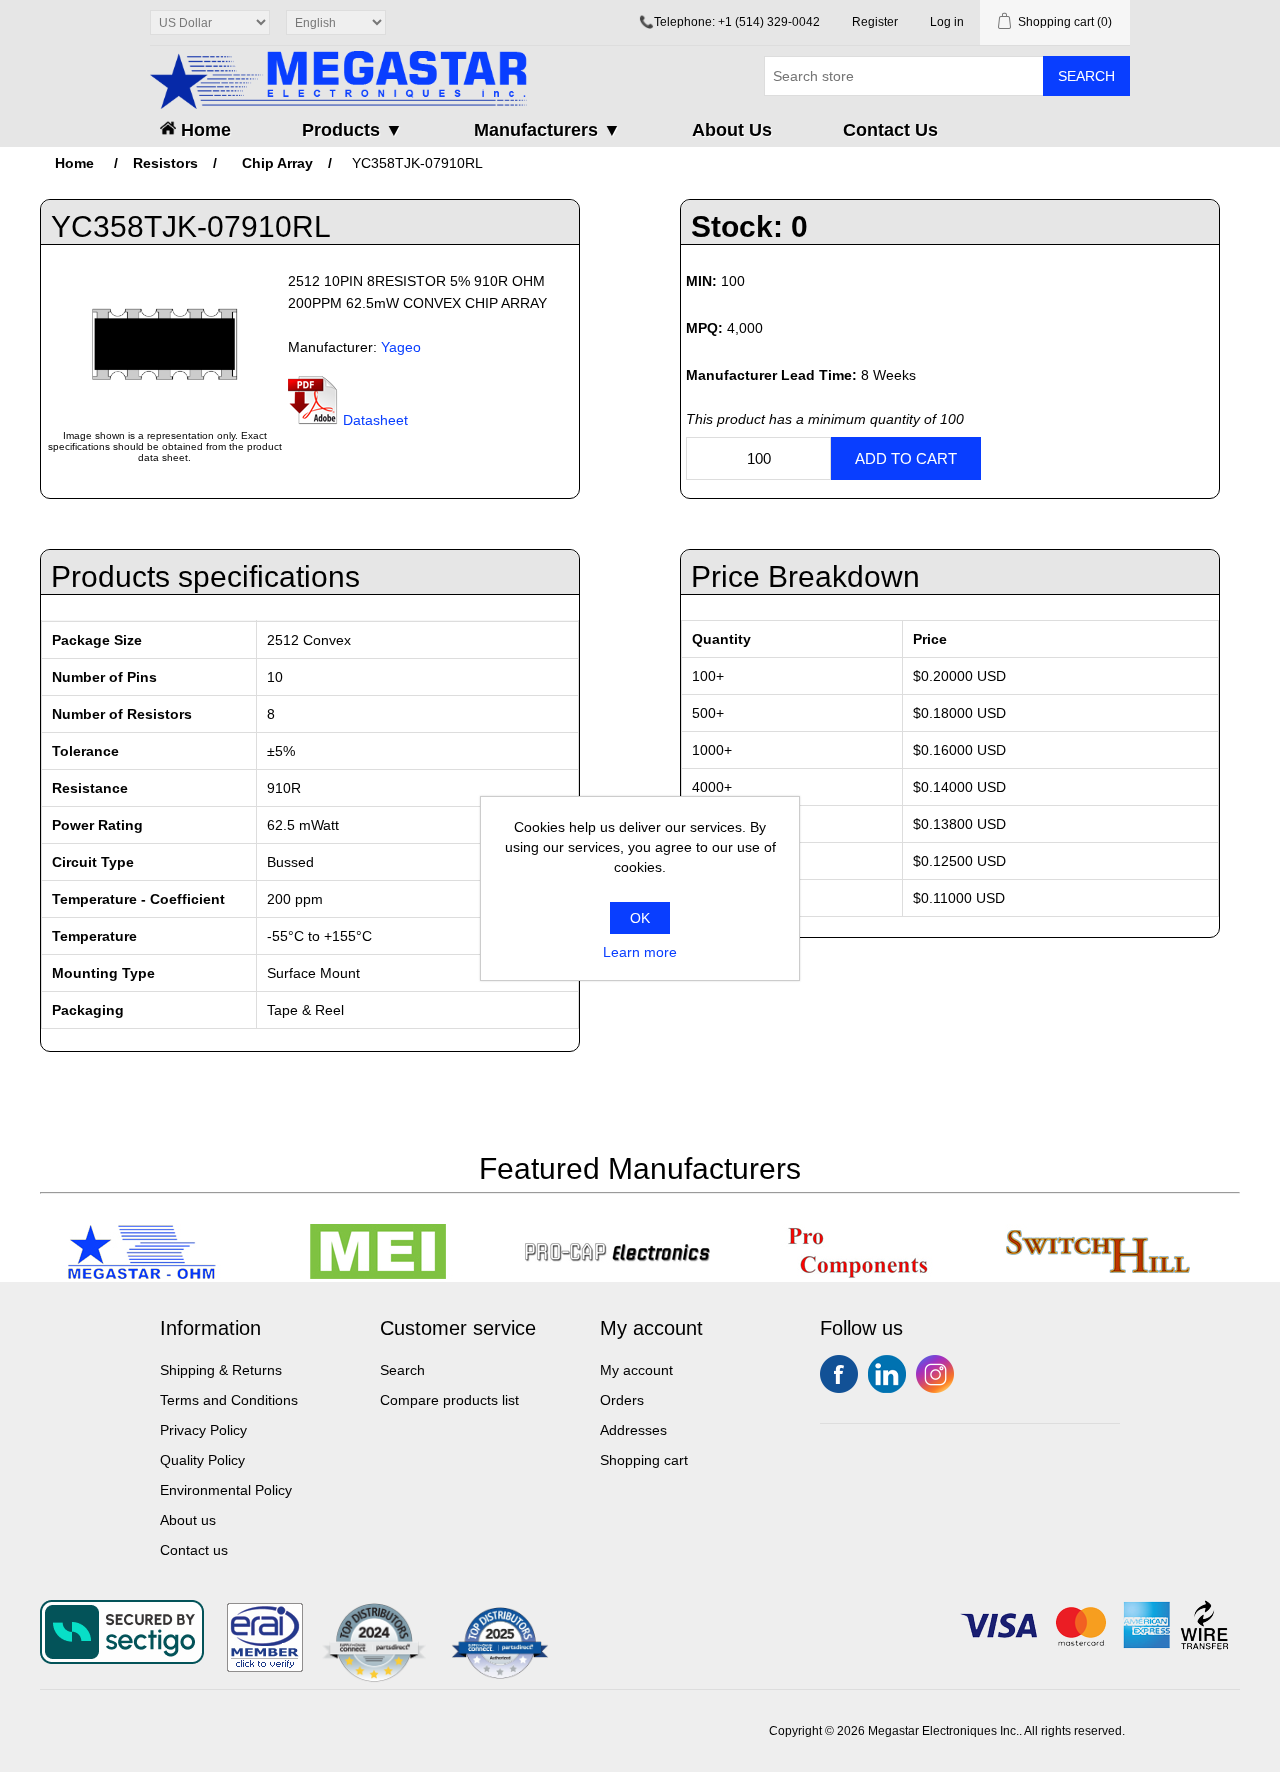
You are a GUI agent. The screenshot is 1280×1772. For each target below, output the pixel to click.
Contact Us (890, 130)
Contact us (194, 1550)
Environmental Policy (226, 1490)
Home (203, 130)
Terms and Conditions (229, 1400)
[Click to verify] (265, 1667)
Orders (622, 1400)
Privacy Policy (203, 1430)
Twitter (887, 1374)
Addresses (633, 1430)
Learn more (640, 952)
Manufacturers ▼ (547, 130)
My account (636, 1370)
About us (188, 1520)
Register (875, 22)
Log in (947, 22)
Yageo (401, 347)
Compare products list (449, 1400)
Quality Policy (202, 1460)
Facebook (839, 1374)
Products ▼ (352, 130)
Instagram (935, 1374)
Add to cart (906, 458)
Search (1086, 76)
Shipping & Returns (221, 1370)
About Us (732, 130)
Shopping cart (644, 1460)
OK (640, 918)
